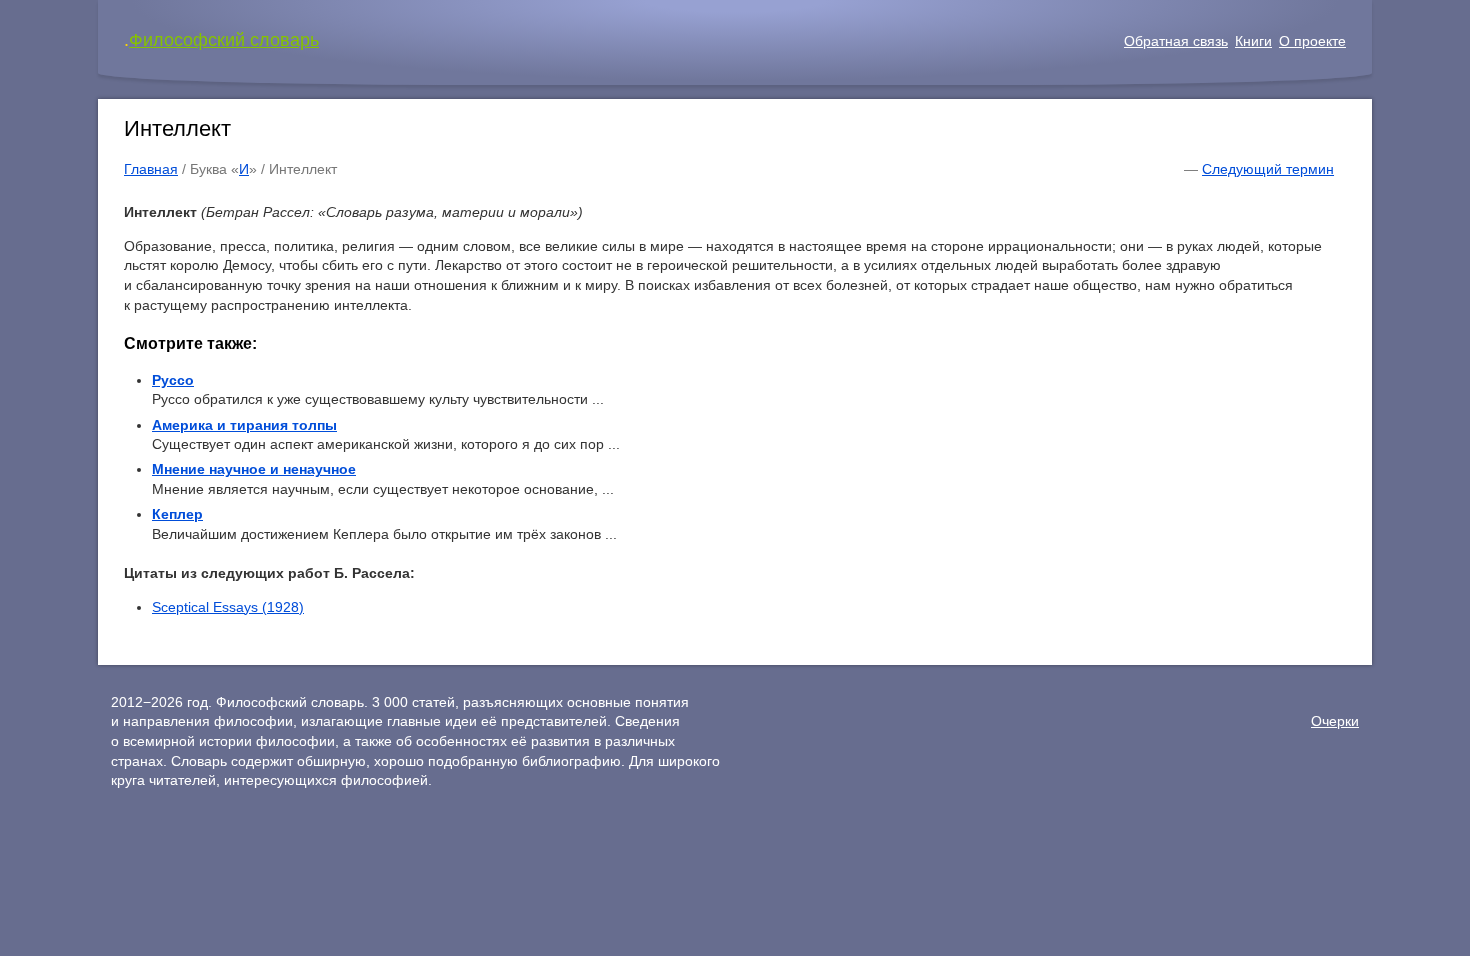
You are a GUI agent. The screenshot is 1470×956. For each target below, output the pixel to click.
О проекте (1312, 41)
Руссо (173, 380)
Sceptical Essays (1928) (228, 607)
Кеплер (177, 514)
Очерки (1335, 721)
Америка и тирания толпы (244, 425)
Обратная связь (1176, 41)
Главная (151, 169)
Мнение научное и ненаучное (254, 469)
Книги (1253, 41)
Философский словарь (224, 40)
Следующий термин (1268, 169)
